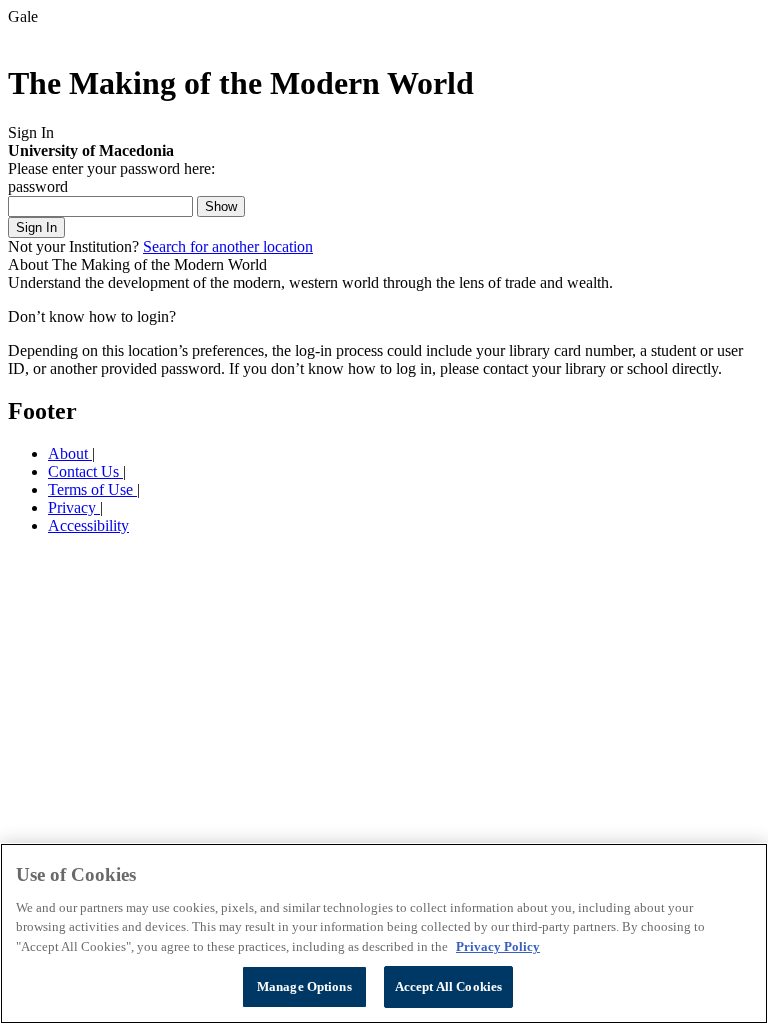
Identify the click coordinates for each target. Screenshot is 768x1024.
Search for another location (228, 246)
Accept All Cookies (448, 986)
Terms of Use (92, 489)
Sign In (36, 227)
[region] (384, 933)
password (38, 186)
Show (221, 206)
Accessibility (88, 525)
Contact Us (85, 471)
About (70, 453)
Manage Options (304, 986)
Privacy (74, 507)
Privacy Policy (498, 946)
